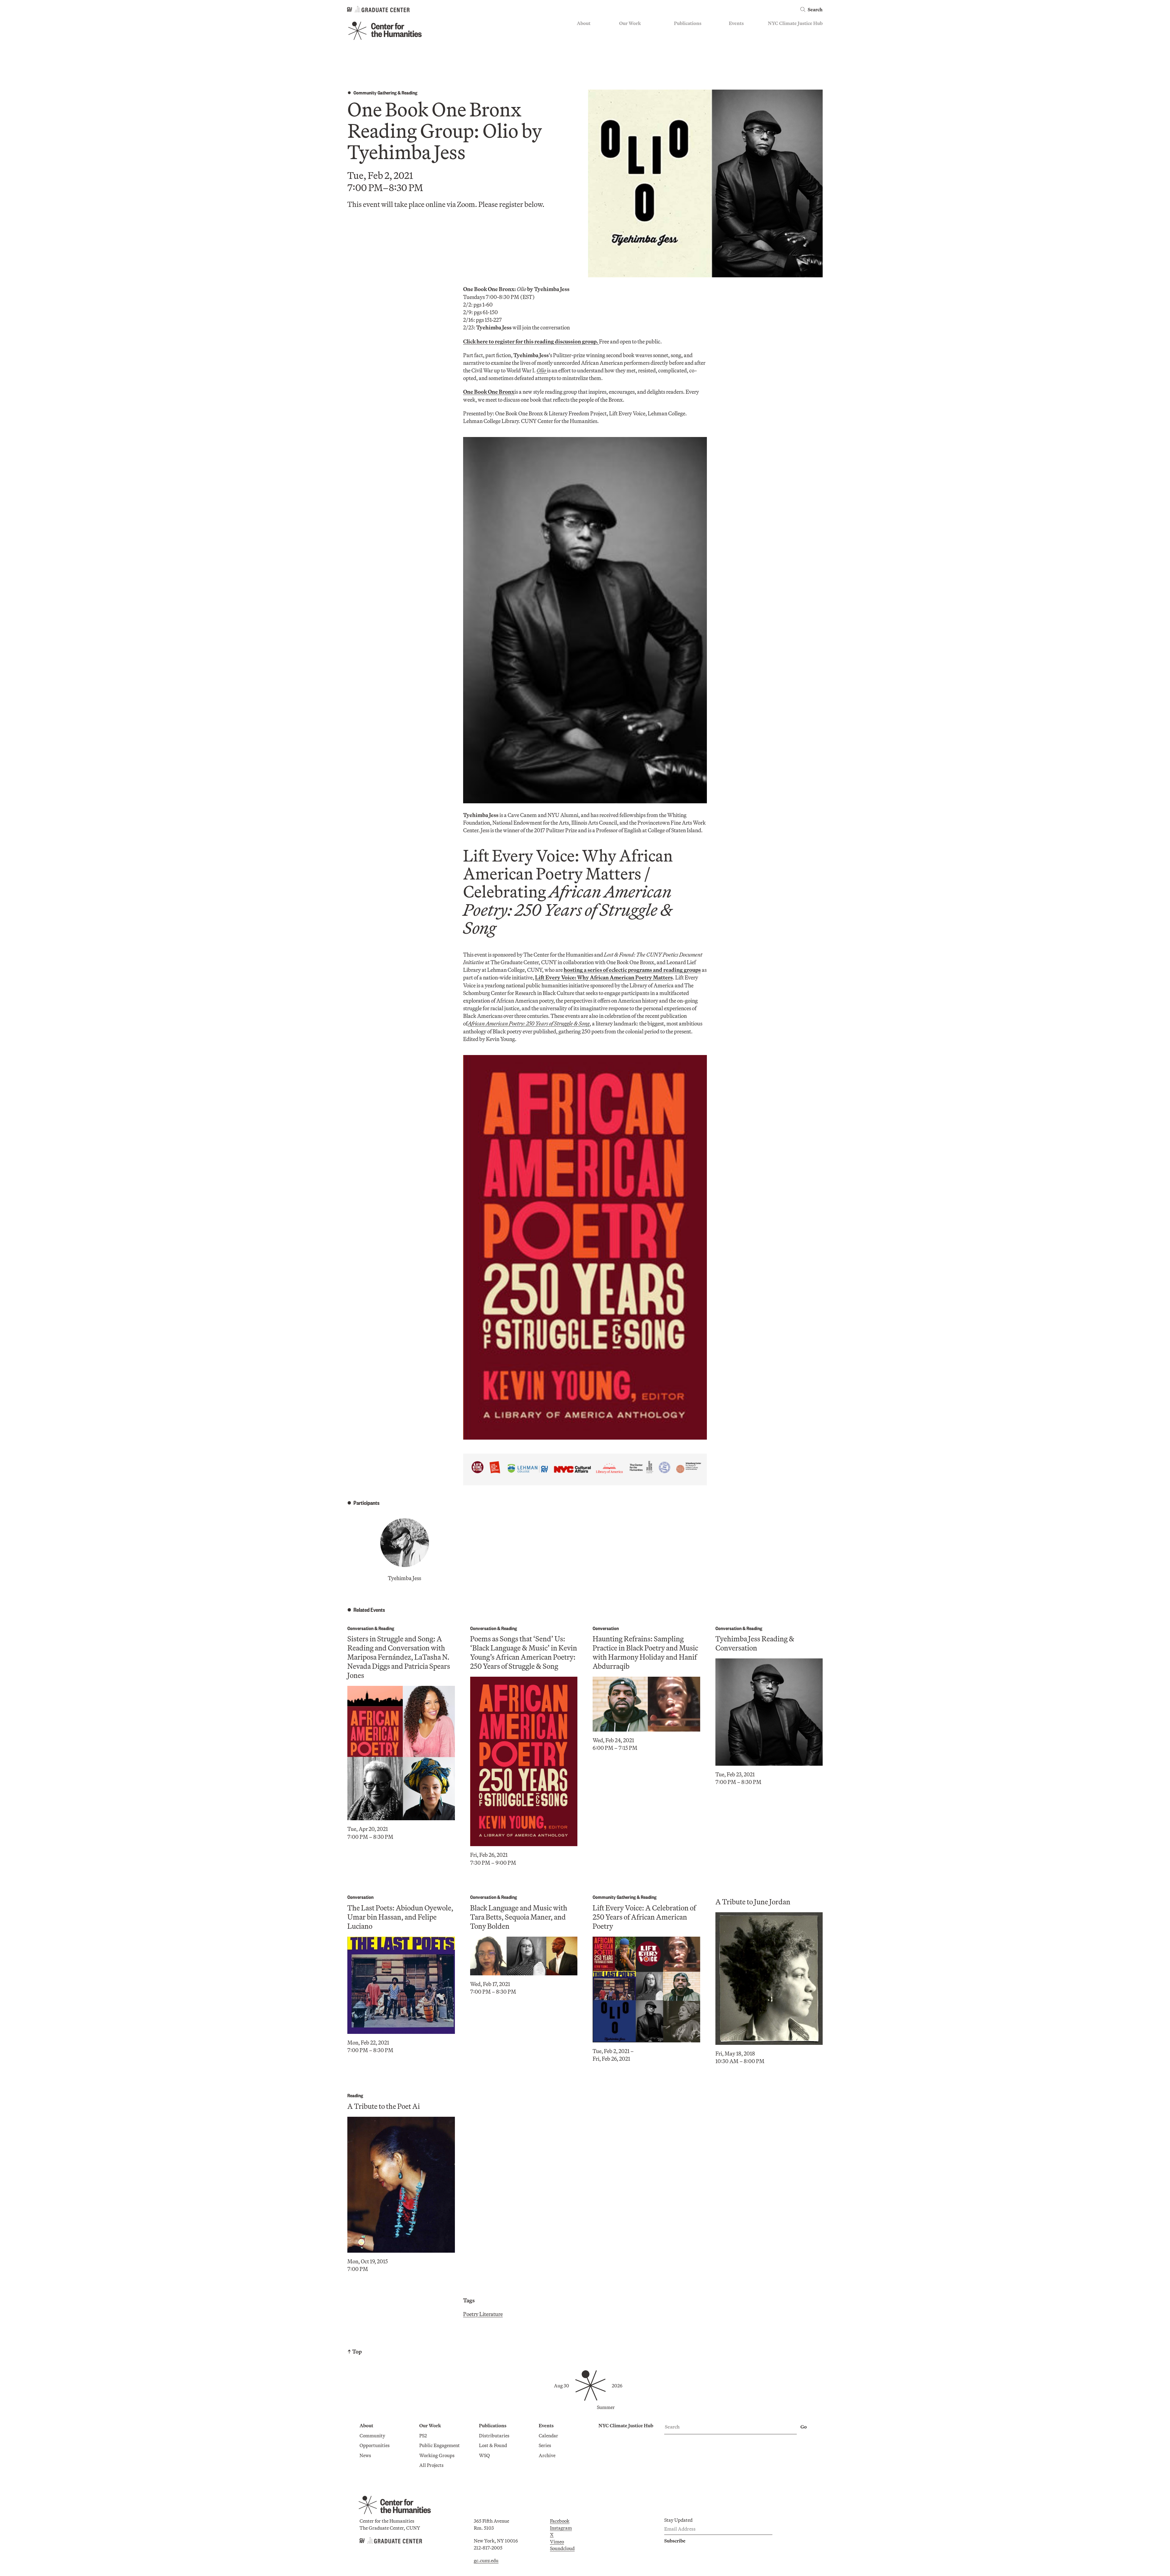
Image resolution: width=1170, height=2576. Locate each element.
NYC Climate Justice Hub (795, 23)
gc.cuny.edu (486, 2560)
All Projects (631, 68)
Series (735, 41)
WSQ (679, 50)
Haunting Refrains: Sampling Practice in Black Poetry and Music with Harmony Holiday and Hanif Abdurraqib (645, 1652)
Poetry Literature (483, 2314)
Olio (542, 370)
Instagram (561, 2528)
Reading (409, 92)
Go (804, 2427)
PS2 (623, 33)
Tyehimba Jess (404, 1578)
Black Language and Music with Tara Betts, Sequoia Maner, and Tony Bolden (519, 1917)
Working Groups (637, 59)
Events (736, 23)
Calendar (739, 33)
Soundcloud (562, 2548)
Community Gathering (375, 92)
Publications (688, 23)
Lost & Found (688, 41)
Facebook (560, 2521)
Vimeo (557, 2542)
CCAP (626, 41)
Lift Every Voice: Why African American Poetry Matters (604, 977)
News (583, 50)
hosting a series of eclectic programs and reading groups (632, 970)
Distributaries (689, 33)
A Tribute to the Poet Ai (384, 2106)
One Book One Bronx (489, 392)
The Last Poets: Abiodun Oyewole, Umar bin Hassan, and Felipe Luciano (400, 1917)
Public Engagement (639, 50)
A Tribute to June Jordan (753, 1902)
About (584, 23)
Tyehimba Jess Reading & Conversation (755, 1643)
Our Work (630, 23)
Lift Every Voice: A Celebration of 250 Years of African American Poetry (644, 1917)
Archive (737, 50)
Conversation (360, 1628)
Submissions (742, 59)
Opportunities (592, 41)
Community (590, 33)
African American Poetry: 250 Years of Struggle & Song (529, 1023)
